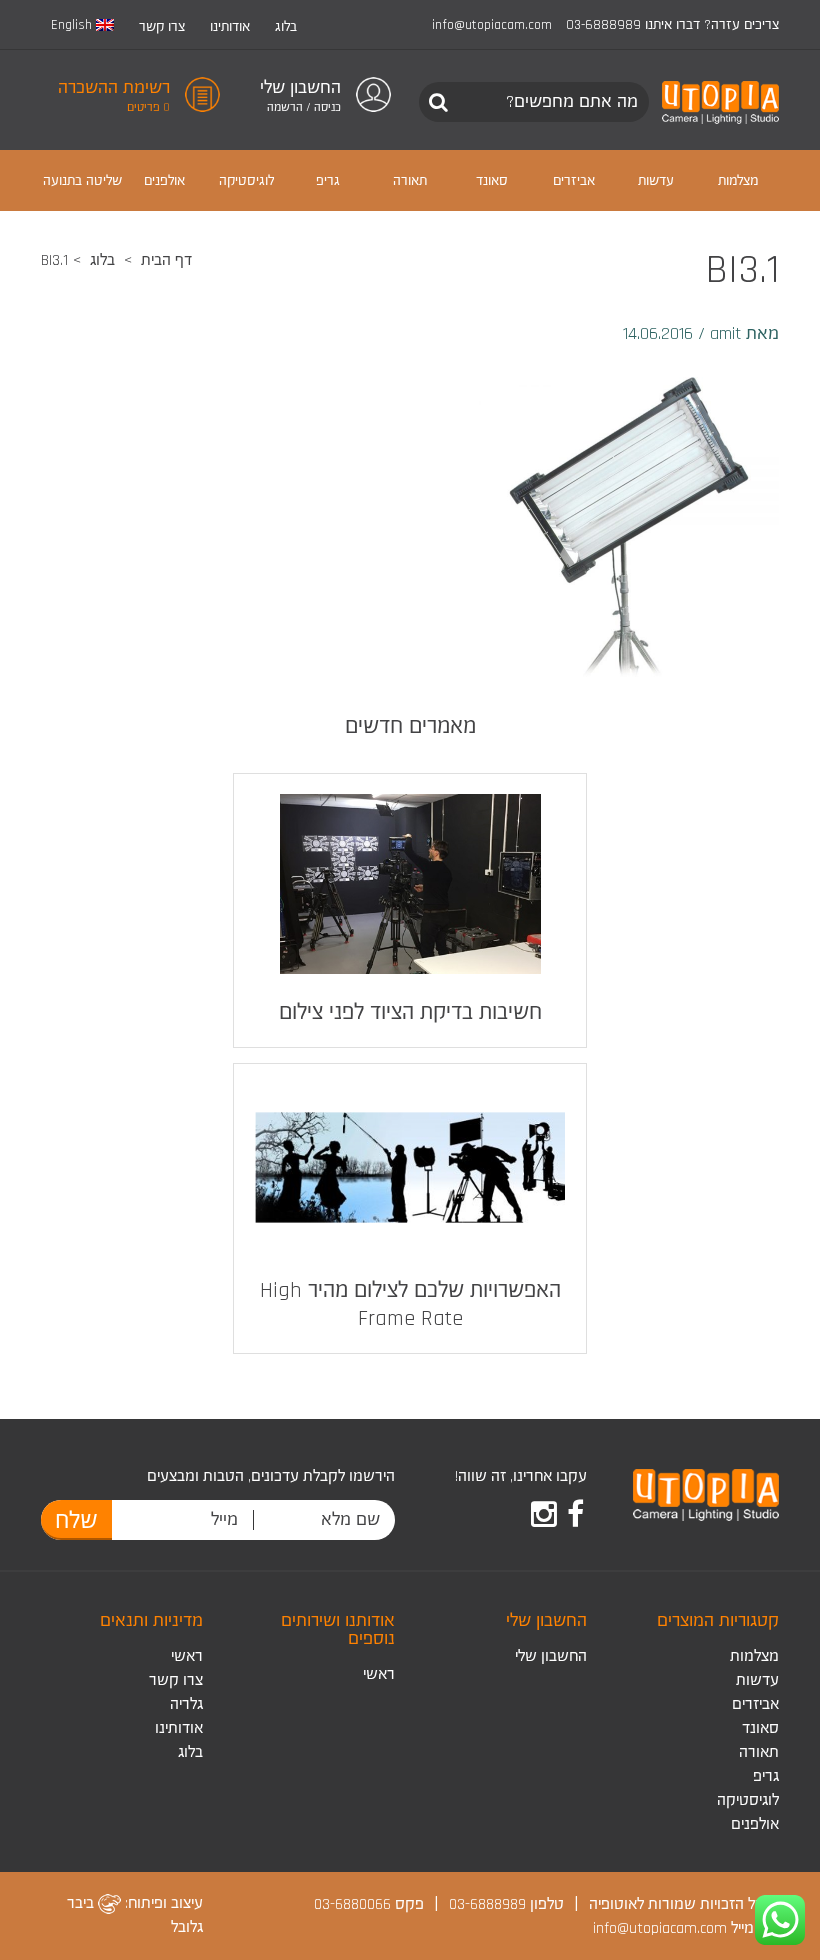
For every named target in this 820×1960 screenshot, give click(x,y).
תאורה (759, 1752)
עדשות (757, 1680)
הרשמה (285, 107)
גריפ (766, 1776)
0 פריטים (148, 107)
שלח (76, 1521)
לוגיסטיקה (748, 1800)
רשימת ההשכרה (114, 87)
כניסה (327, 107)
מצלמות (754, 1656)
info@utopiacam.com (492, 25)
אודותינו (230, 27)
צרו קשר (162, 27)
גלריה (186, 1704)
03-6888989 (603, 25)
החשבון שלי (551, 1656)
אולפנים (755, 1824)
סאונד (760, 1728)
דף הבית (166, 260)
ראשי (379, 1674)
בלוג (286, 27)
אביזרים (755, 1704)
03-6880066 (352, 1904)
